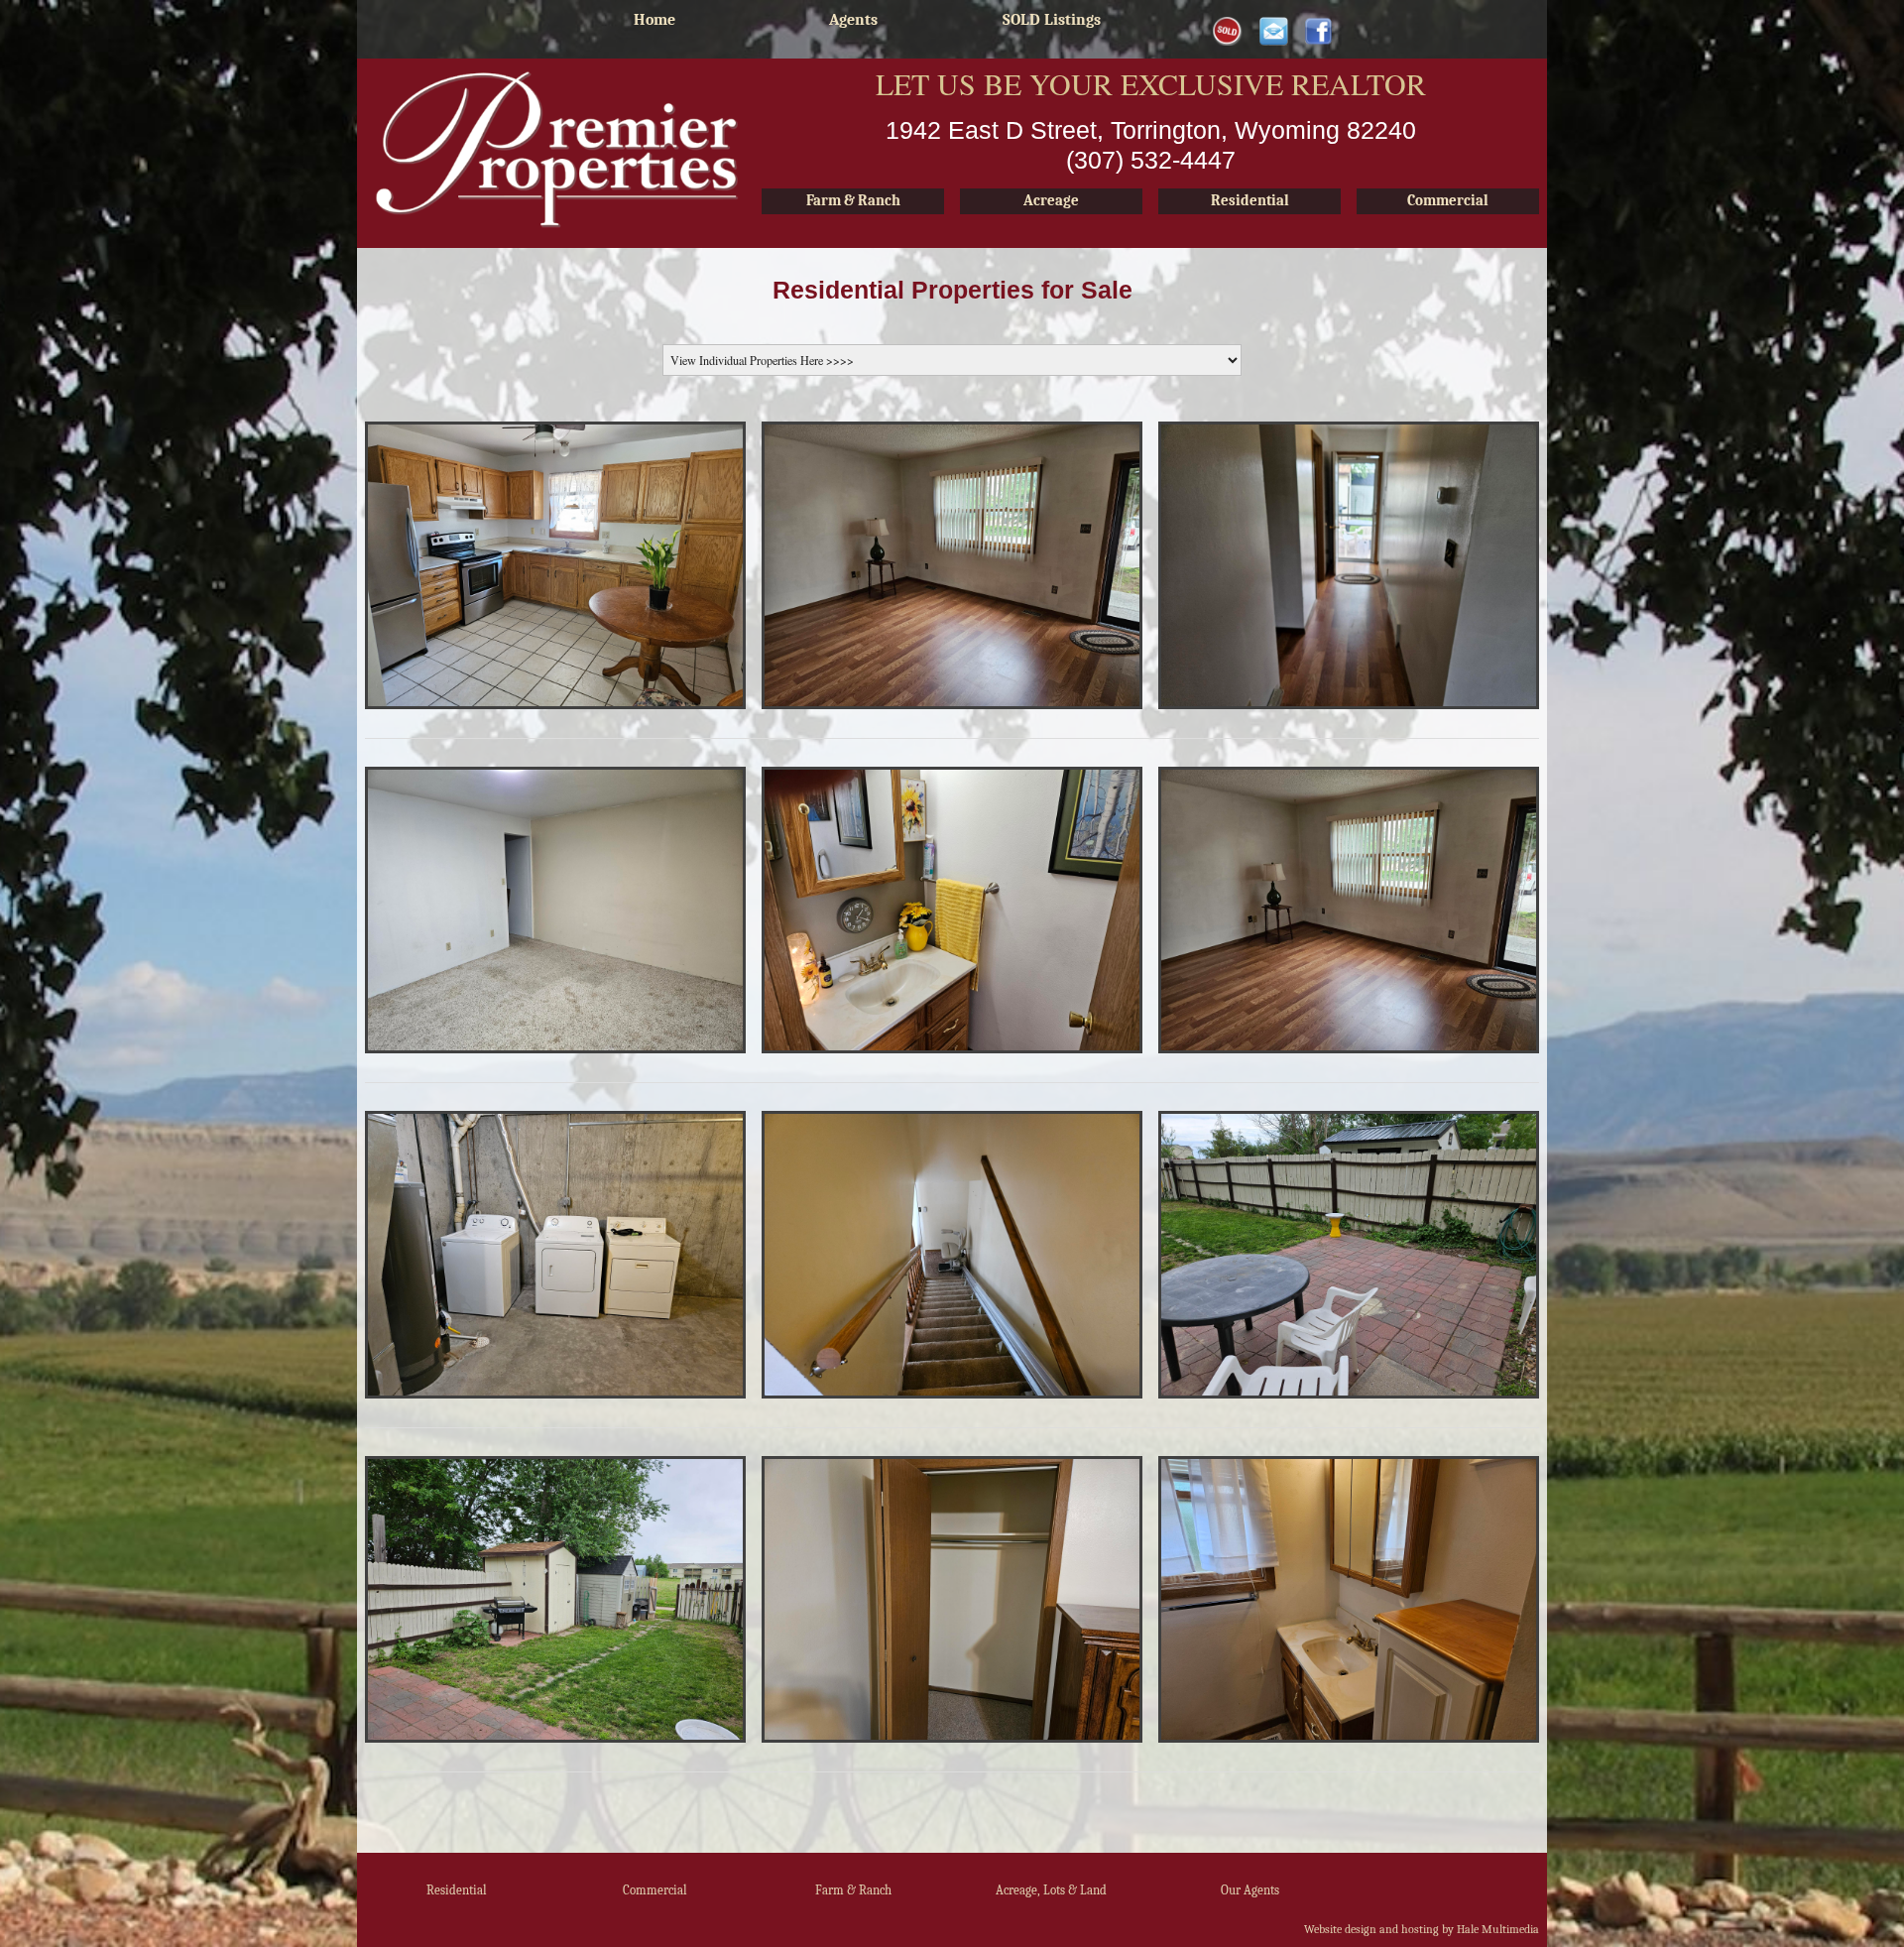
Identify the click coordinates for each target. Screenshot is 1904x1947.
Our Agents (1250, 1890)
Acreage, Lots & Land (1051, 1890)
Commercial (655, 1890)
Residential (457, 1890)
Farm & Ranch (853, 1890)
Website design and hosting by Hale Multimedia (1422, 1929)
